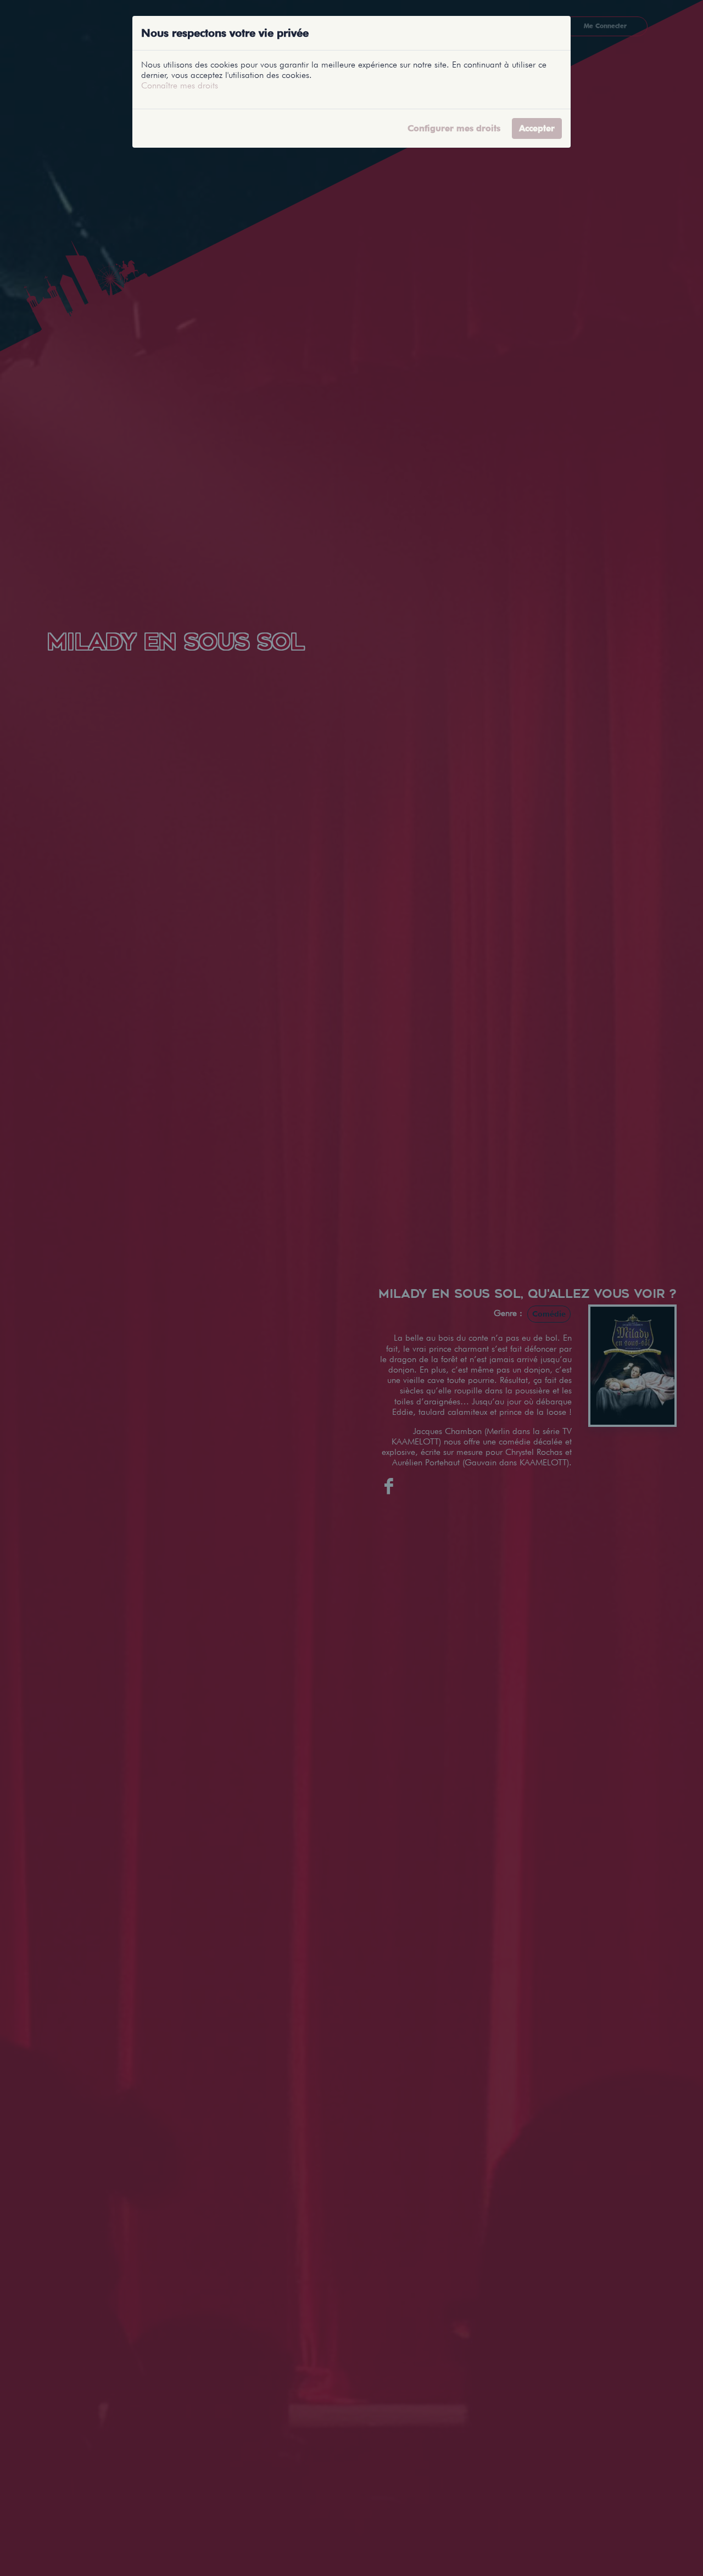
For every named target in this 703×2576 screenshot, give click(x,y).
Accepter (537, 128)
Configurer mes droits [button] (454, 128)
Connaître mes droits (180, 85)
